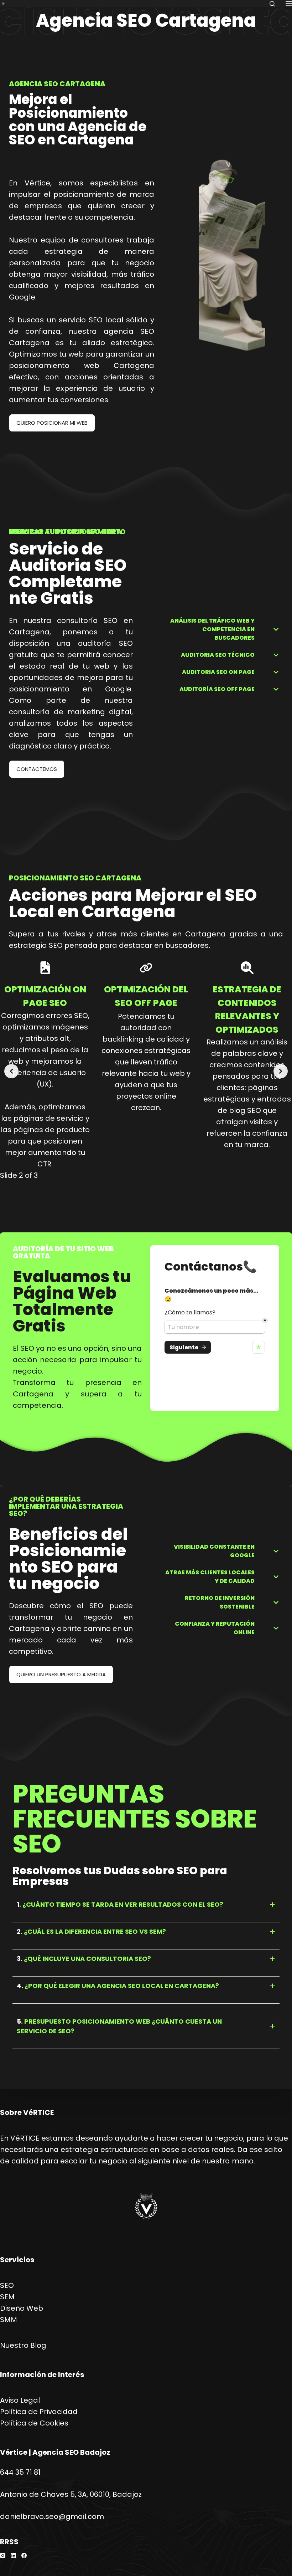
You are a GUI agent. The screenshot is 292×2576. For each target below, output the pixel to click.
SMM (9, 2320)
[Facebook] (24, 2555)
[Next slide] (281, 1071)
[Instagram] (3, 2555)
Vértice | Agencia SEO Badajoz (55, 2452)
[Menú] (289, 4)
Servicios (17, 2260)
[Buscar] (272, 4)
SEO (7, 2285)
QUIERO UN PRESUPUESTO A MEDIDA (61, 1674)
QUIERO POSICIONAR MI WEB (52, 423)
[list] (146, 1065)
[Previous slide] (11, 1071)
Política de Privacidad (39, 2412)
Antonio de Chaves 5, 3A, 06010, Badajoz (71, 2494)
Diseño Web (22, 2308)
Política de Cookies (34, 2423)
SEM (7, 2297)
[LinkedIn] (13, 2555)
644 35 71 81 (20, 2472)
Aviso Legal (20, 2400)
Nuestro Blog (23, 2345)
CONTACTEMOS (37, 769)
